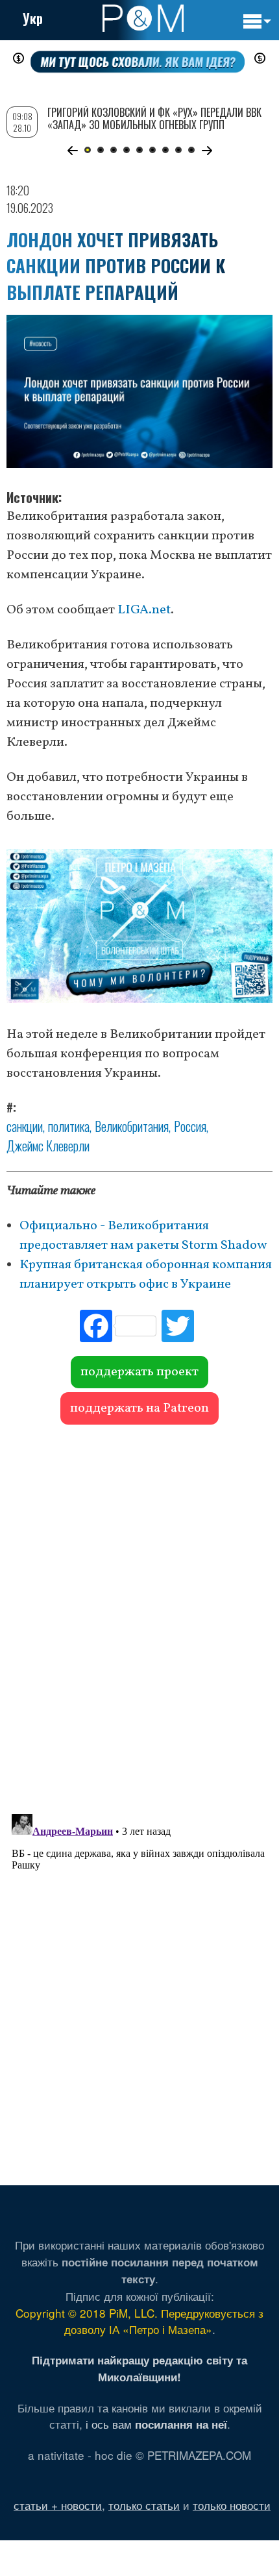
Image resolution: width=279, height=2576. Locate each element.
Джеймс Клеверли (48, 1146)
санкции (25, 1126)
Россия (190, 1126)
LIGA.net (144, 610)
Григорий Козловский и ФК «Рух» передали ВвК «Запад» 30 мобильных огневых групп (154, 118)
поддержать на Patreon (139, 1408)
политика (69, 1126)
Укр (33, 18)
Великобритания (132, 1126)
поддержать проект (139, 1372)
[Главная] (143, 18)
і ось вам (156, 2424)
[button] (72, 151)
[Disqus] (139, 1613)
